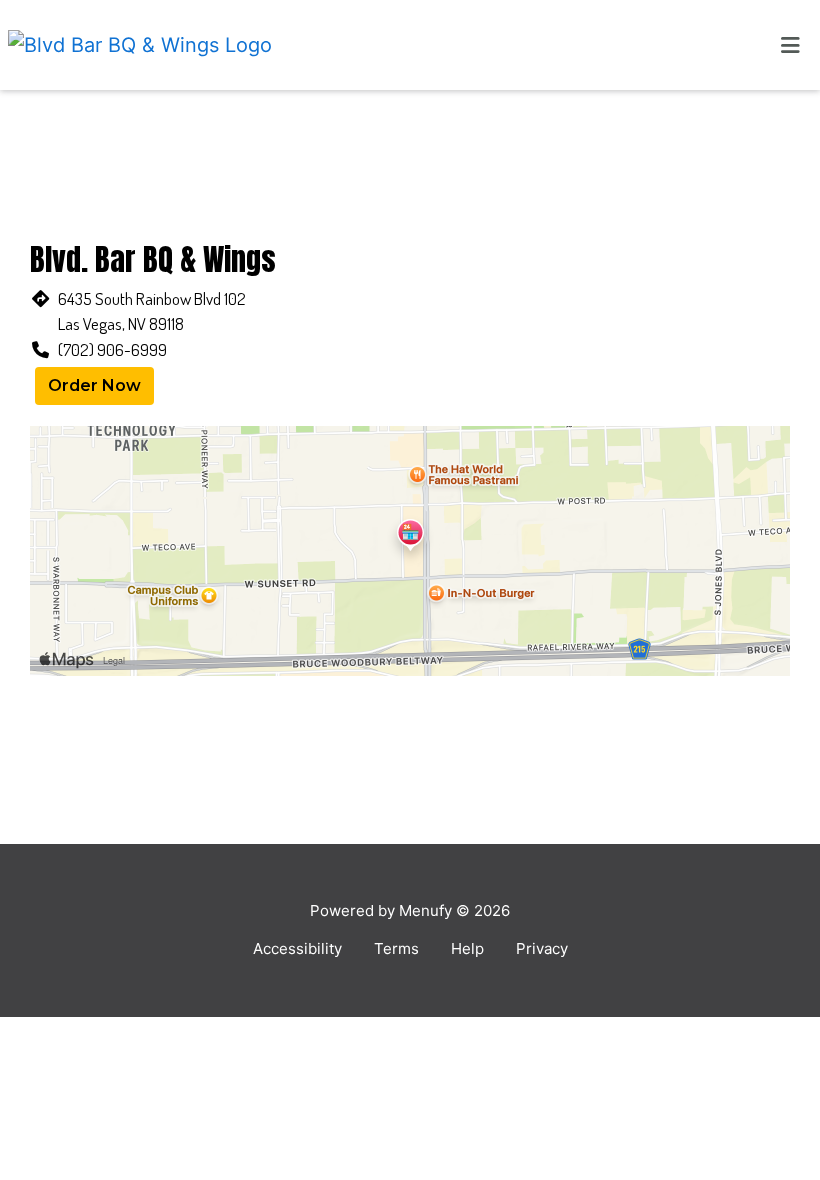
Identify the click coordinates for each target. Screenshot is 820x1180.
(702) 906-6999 (112, 349)
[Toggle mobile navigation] (790, 45)
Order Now (94, 385)
